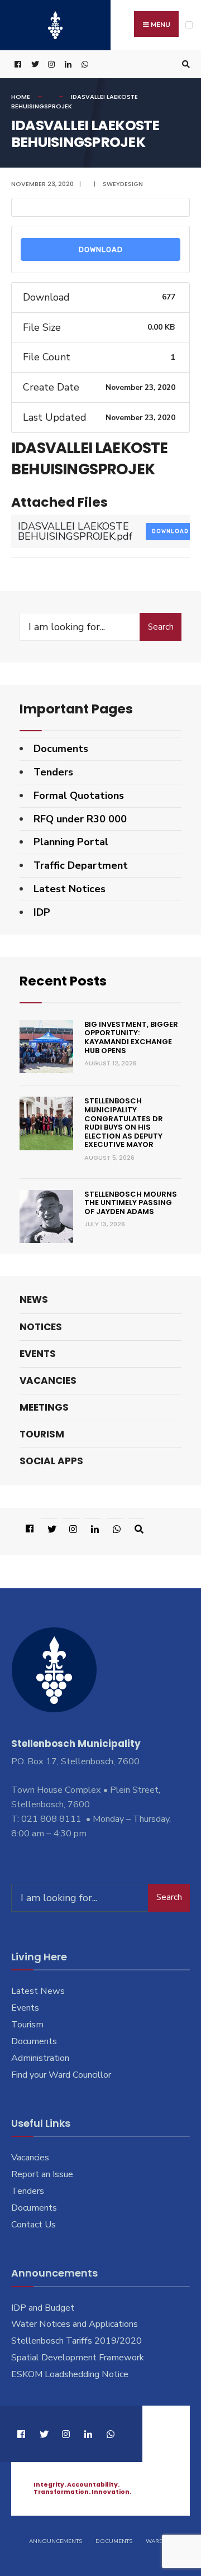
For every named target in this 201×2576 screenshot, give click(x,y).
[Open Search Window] (184, 65)
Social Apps (51, 1461)
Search (161, 627)
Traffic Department (81, 865)
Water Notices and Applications (75, 2324)
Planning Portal (71, 842)
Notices (41, 1327)
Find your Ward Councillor (61, 2075)
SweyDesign (123, 184)
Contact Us (33, 2225)
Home (21, 97)
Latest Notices (70, 889)
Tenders (53, 772)
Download (101, 249)
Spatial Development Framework (78, 2358)
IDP (42, 912)
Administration (40, 2058)
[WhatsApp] (84, 65)
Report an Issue (42, 2174)
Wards (156, 2541)
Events (38, 1354)
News (34, 1299)
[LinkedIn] (67, 65)
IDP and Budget (43, 2308)
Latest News (38, 1991)
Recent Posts (63, 981)
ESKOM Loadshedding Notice (70, 2374)
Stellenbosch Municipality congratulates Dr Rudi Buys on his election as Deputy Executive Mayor (124, 1123)
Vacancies (48, 1380)
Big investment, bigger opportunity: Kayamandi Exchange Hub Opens (131, 1037)
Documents (61, 749)
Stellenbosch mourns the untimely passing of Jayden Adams (131, 1203)
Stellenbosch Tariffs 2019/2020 (76, 2341)
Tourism (42, 1434)
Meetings (44, 1407)
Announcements (56, 2541)
